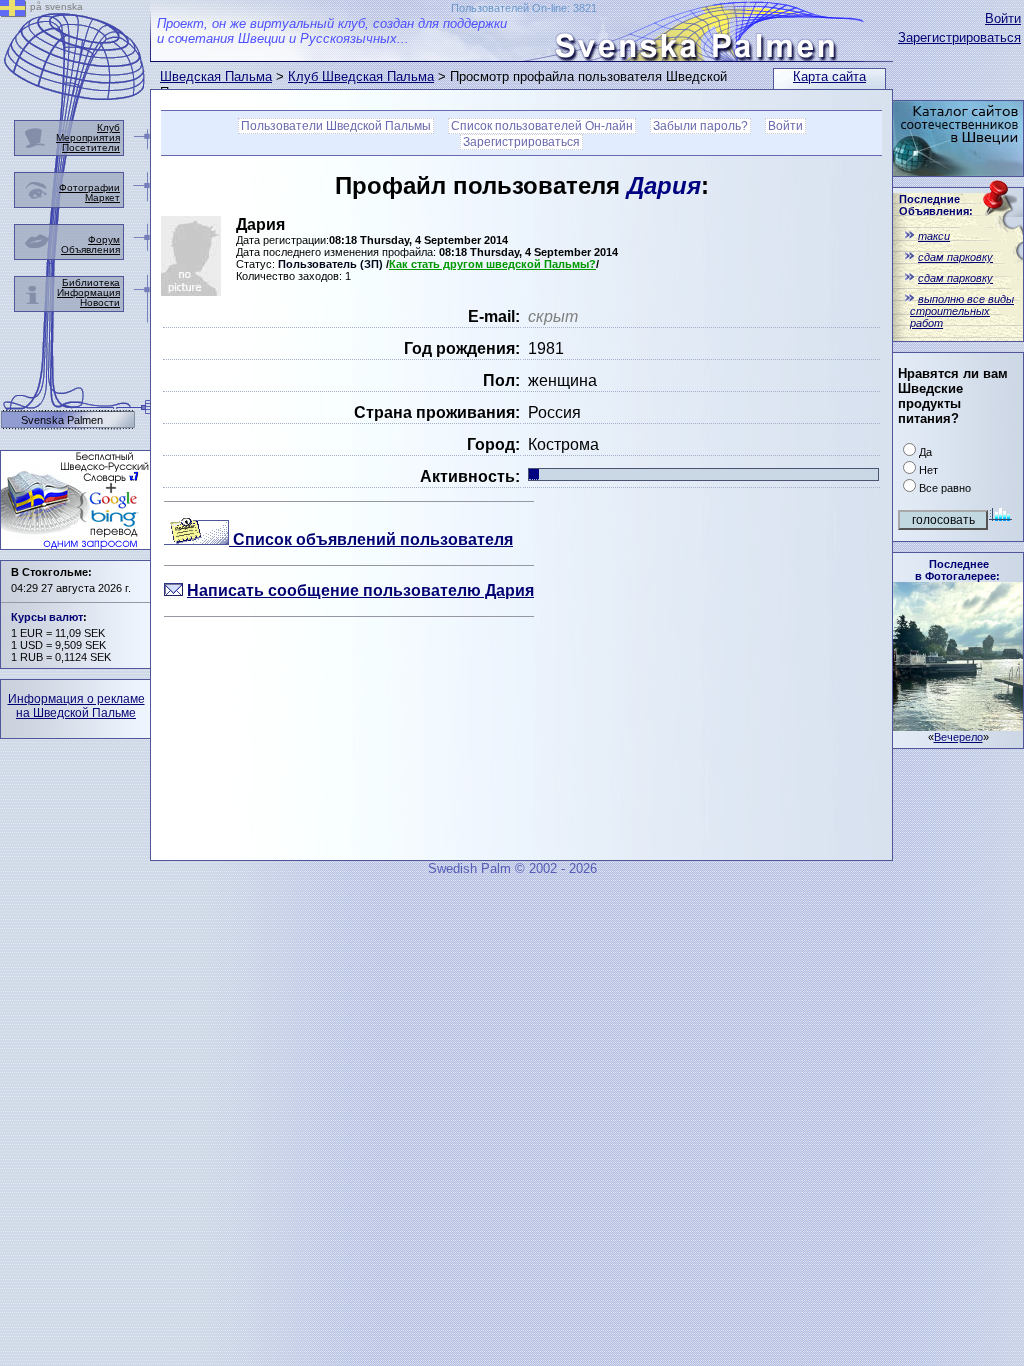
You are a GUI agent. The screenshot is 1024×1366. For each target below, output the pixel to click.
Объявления (90, 249)
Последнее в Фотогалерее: (957, 570)
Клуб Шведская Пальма (361, 76)
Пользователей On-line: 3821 (524, 8)
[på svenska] (13, 11)
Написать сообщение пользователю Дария (360, 590)
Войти (1003, 18)
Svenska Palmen (62, 420)
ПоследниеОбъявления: (936, 205)
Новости (100, 302)
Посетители (91, 147)
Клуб (108, 127)
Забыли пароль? (700, 126)
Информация (88, 292)
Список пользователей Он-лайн (542, 126)
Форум (104, 239)
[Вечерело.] (958, 725)
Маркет (102, 197)
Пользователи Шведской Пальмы (336, 126)
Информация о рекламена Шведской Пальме (76, 706)
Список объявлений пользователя (371, 539)
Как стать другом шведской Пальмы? (492, 264)
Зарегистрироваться (959, 37)
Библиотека (91, 282)
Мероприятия (88, 137)
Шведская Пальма (216, 76)
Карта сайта (829, 76)
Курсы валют (47, 617)
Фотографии (89, 187)
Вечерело (958, 737)
